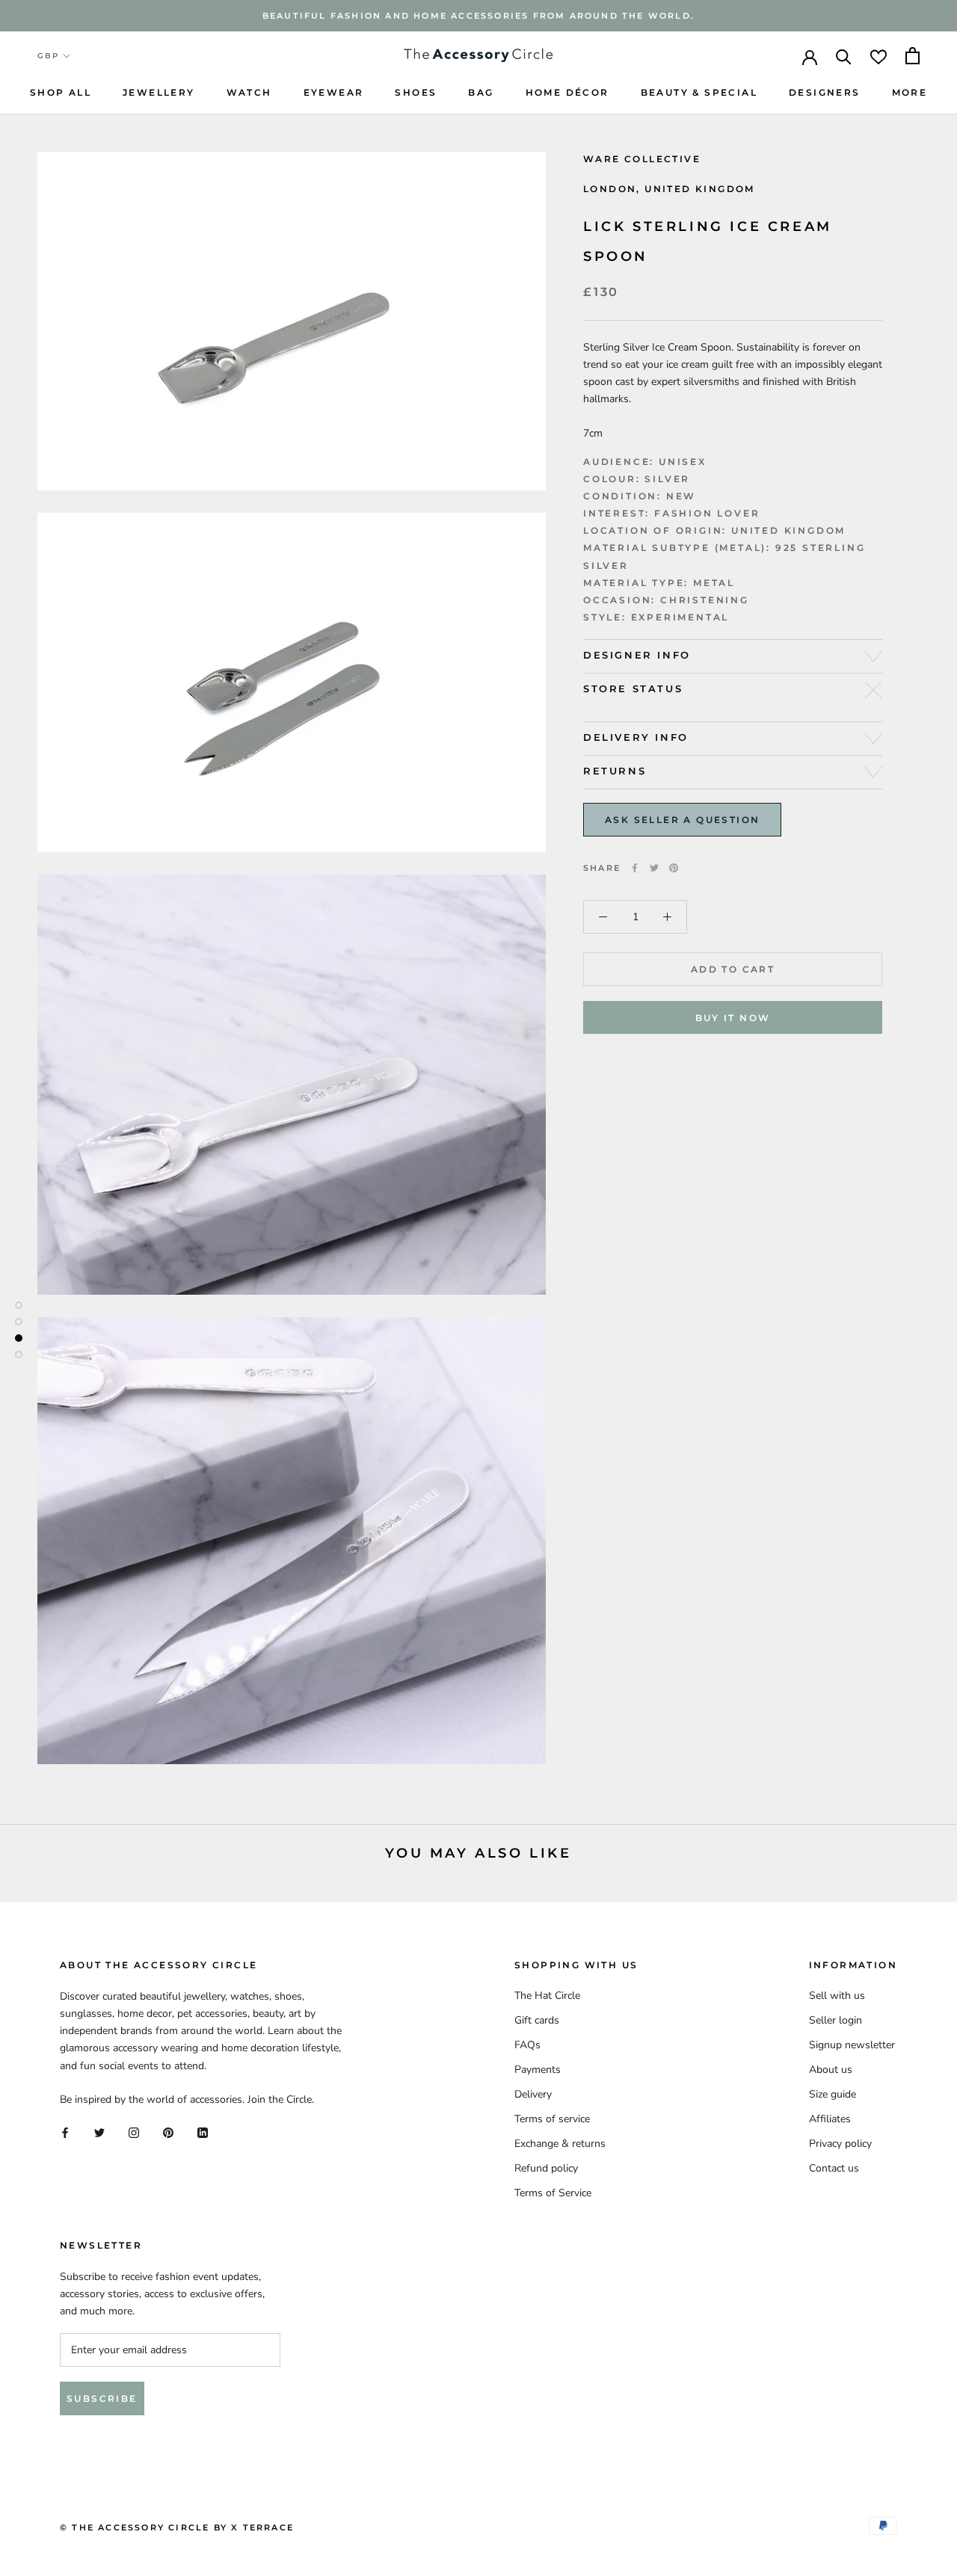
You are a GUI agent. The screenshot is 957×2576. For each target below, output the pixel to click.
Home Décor (567, 92)
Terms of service (552, 2119)
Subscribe (102, 2398)
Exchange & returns (560, 2144)
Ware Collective (642, 159)
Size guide (833, 2094)
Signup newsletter (852, 2045)
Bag (481, 92)
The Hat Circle (547, 1996)
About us (831, 2070)
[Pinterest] (674, 868)
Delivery (533, 2094)
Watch (249, 92)
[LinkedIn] (203, 2132)
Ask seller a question (682, 820)
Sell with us (837, 1996)
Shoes (416, 92)
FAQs (527, 2045)
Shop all (61, 92)
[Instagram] (134, 2132)
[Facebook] (635, 868)
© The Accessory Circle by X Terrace (177, 2527)
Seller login (836, 2020)
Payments (538, 2070)
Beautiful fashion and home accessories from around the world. (478, 16)
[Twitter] (654, 868)
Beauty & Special (699, 92)
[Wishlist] (878, 56)
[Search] (844, 56)
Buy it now (733, 1018)
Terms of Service (553, 2193)
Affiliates (830, 2119)
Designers (825, 92)
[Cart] (913, 56)
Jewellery (159, 92)
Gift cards (537, 2020)
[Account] (810, 56)
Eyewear (334, 92)
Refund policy (546, 2168)
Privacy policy (840, 2144)
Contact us (834, 2168)
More (910, 92)
